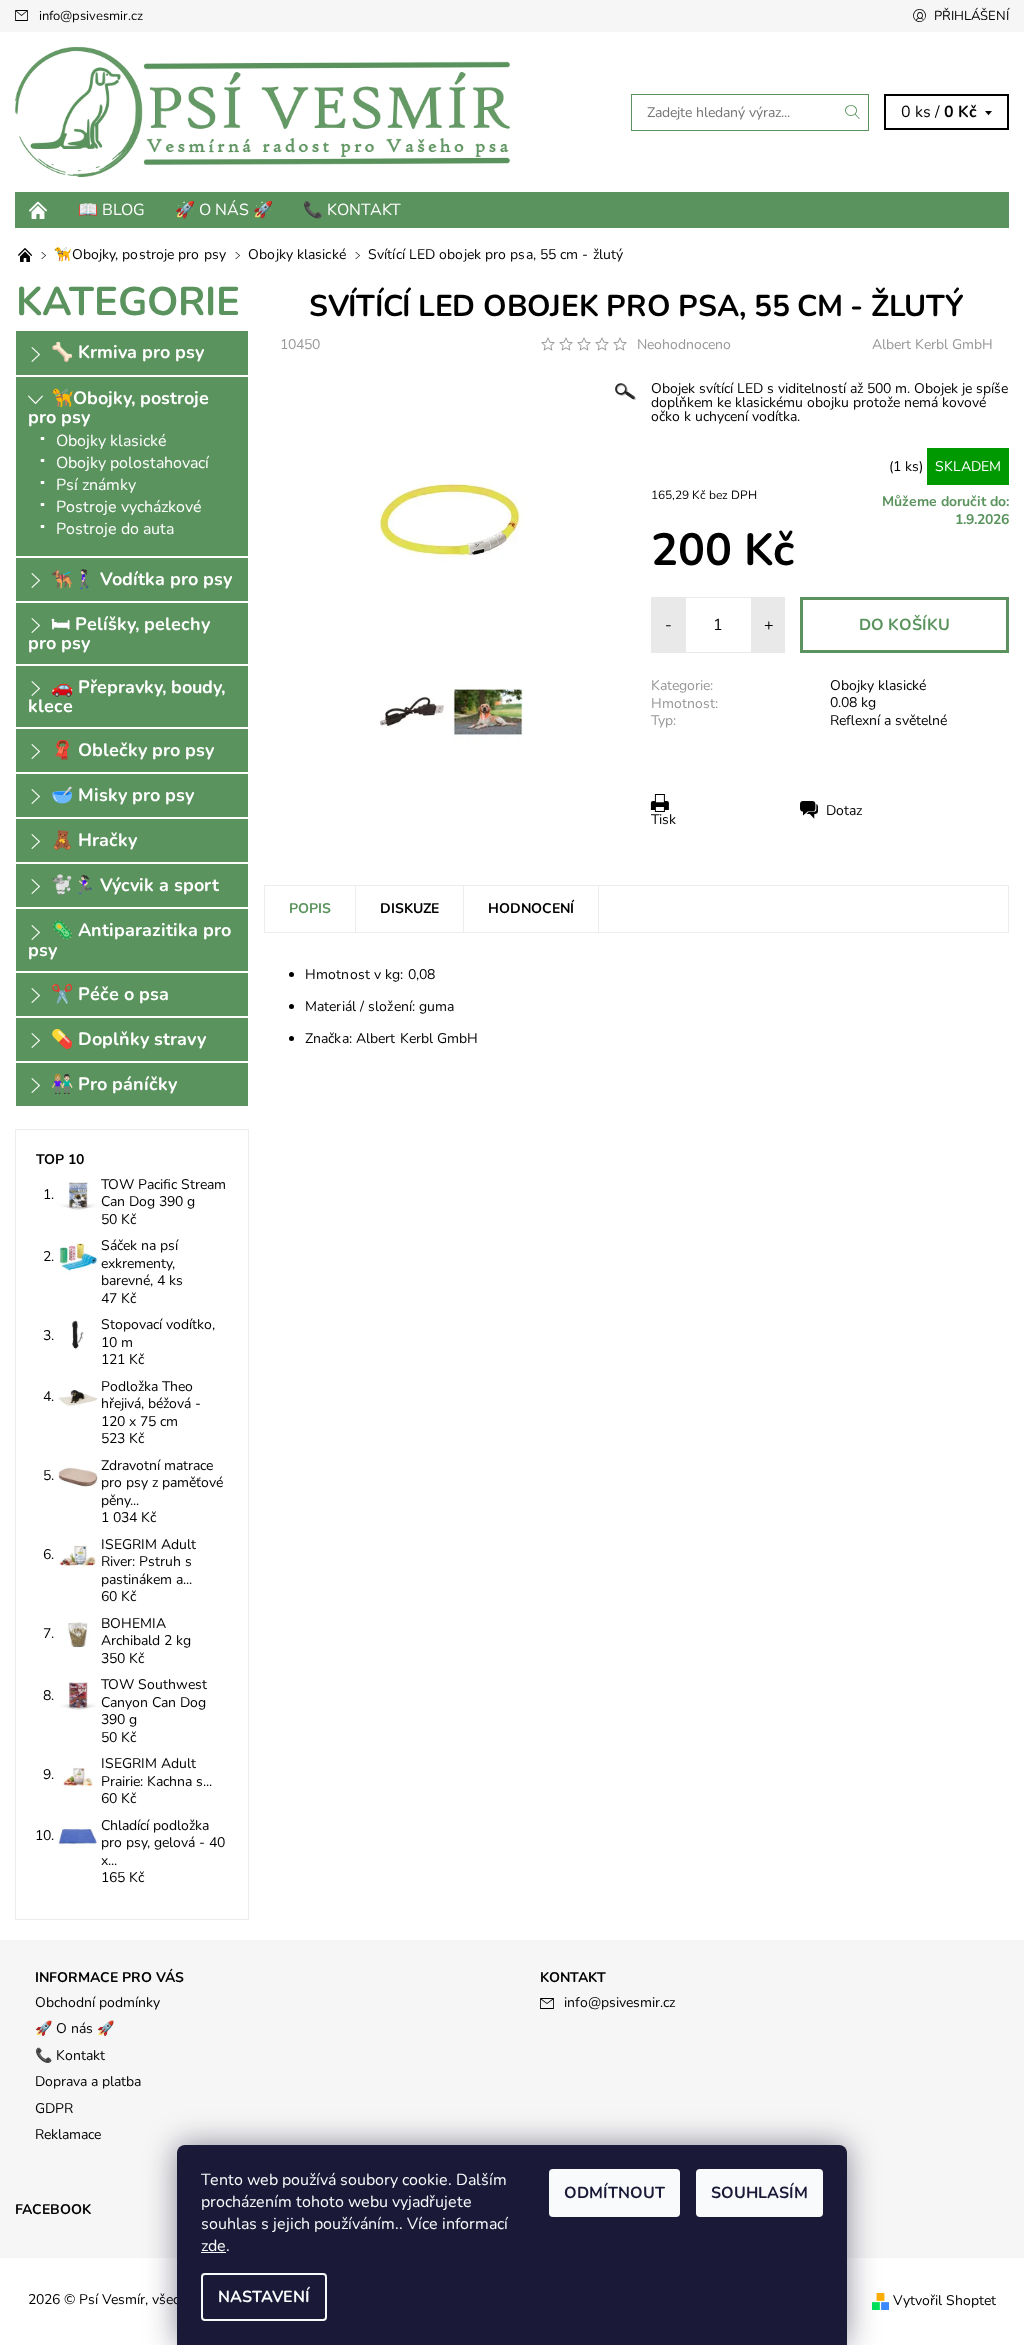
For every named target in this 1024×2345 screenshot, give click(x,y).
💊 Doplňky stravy (128, 1039)
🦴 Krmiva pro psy (127, 352)
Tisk (663, 819)
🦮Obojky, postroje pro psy (118, 407)
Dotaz (844, 810)
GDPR (54, 2108)
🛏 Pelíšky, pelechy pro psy (119, 633)
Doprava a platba (88, 2081)
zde (213, 2246)
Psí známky (96, 485)
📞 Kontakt (352, 210)
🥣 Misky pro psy (122, 795)
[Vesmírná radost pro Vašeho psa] (27, 254)
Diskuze (409, 908)
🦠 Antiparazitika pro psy (129, 939)
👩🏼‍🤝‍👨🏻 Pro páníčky (114, 1084)
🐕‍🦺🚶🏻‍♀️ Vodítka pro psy (141, 579)
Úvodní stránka (39, 210)
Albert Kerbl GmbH (932, 344)
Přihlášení (971, 16)
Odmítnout (614, 2193)
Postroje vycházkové (129, 507)
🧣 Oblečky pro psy (132, 750)
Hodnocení (531, 908)
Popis (310, 908)
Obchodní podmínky (97, 2002)
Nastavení (264, 2297)
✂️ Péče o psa (110, 994)
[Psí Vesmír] (263, 112)
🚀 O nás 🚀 (224, 210)
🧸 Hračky (94, 840)
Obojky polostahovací (132, 463)
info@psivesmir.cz (91, 16)
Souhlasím (759, 2193)
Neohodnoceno (684, 345)
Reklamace (68, 2134)
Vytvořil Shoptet (944, 2300)
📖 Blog (111, 210)
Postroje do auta (115, 529)
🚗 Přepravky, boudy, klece (126, 696)
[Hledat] (853, 112)
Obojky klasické (878, 685)
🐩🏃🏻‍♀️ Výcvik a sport (135, 885)
